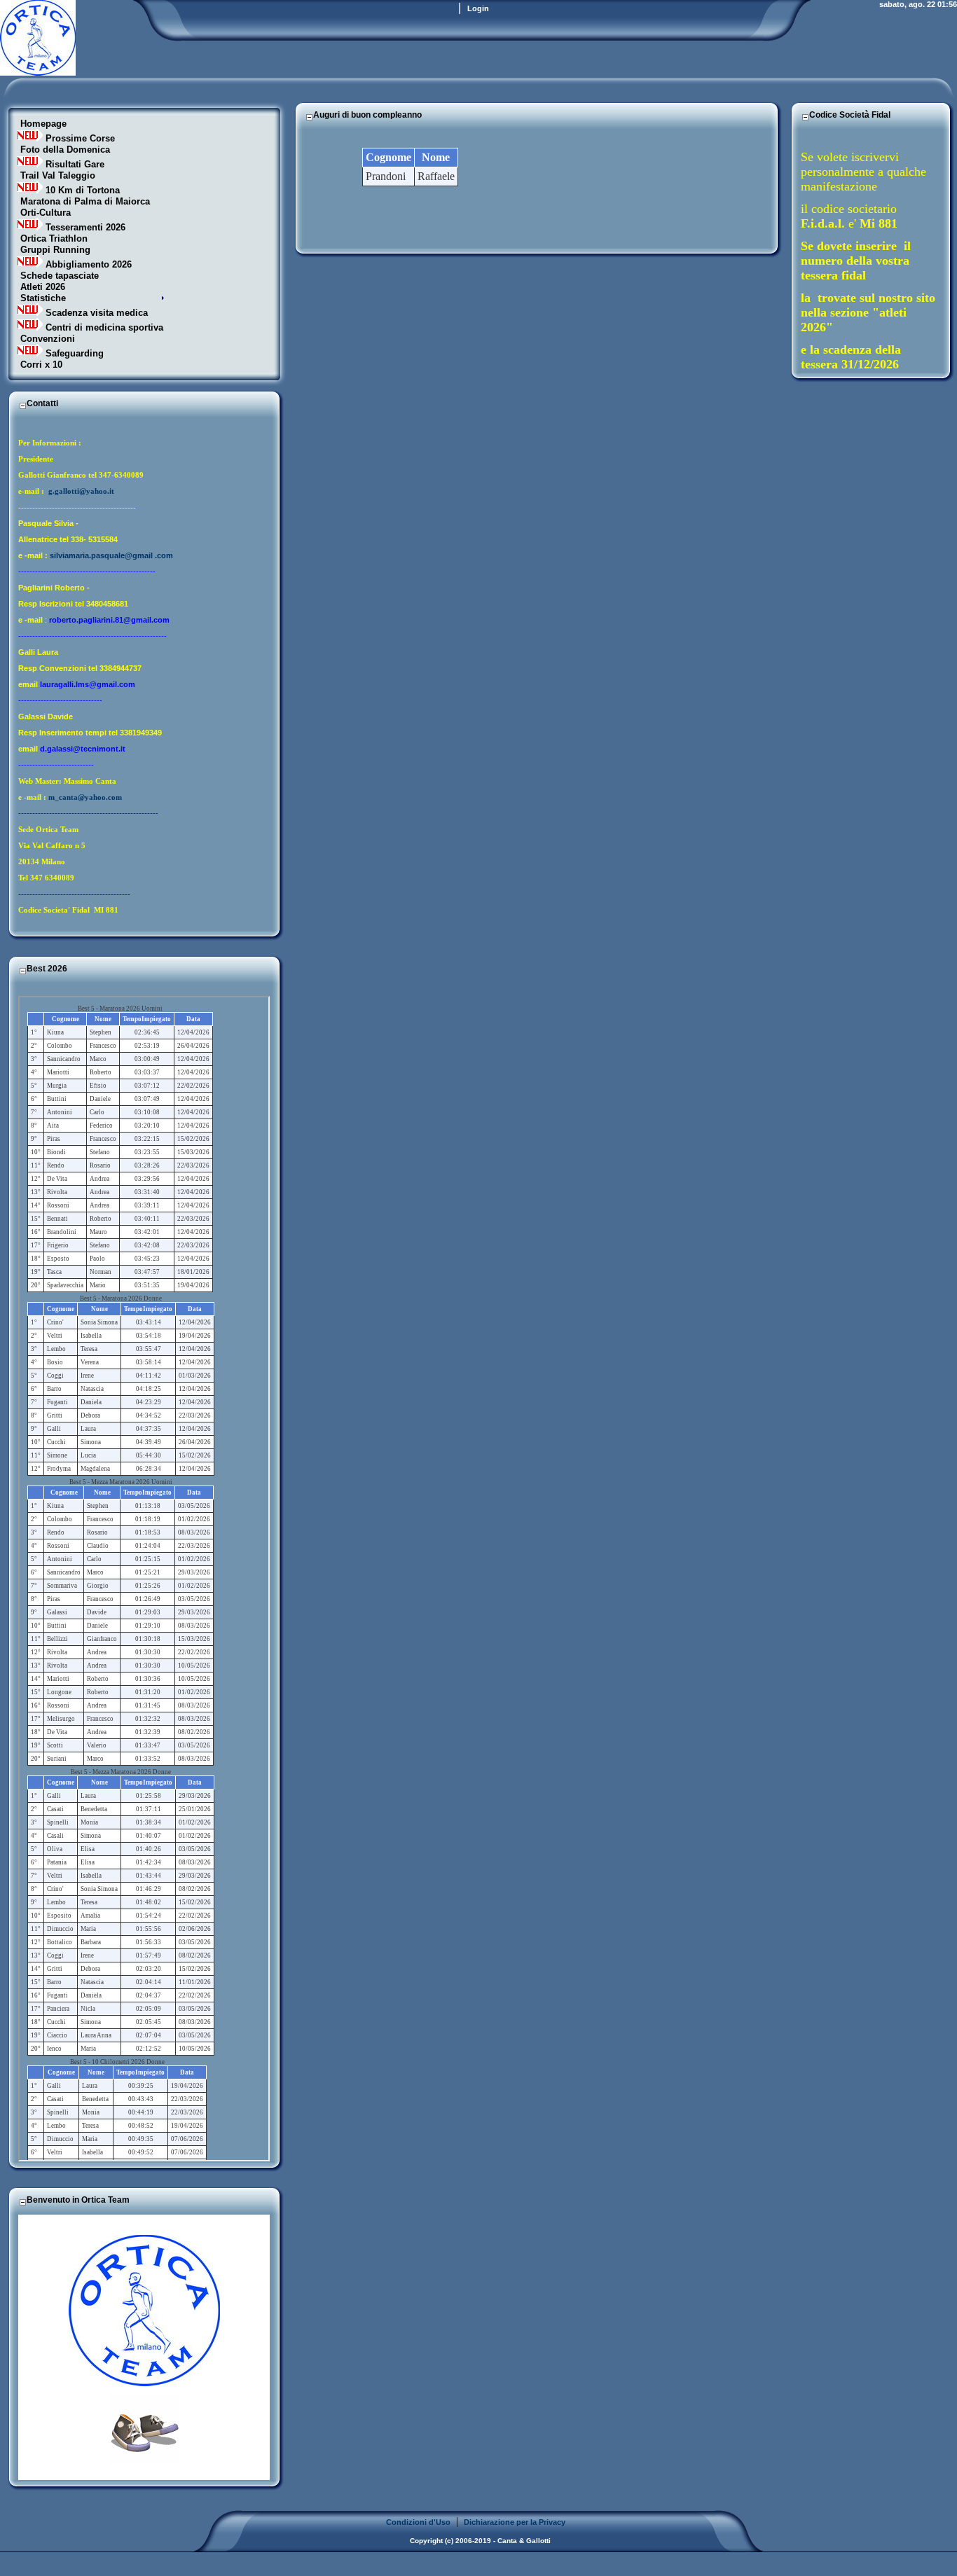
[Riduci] (22, 405)
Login (478, 8)
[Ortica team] (38, 72)
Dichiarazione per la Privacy (515, 2522)
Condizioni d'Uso (418, 2522)
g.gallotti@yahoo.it (81, 491)
